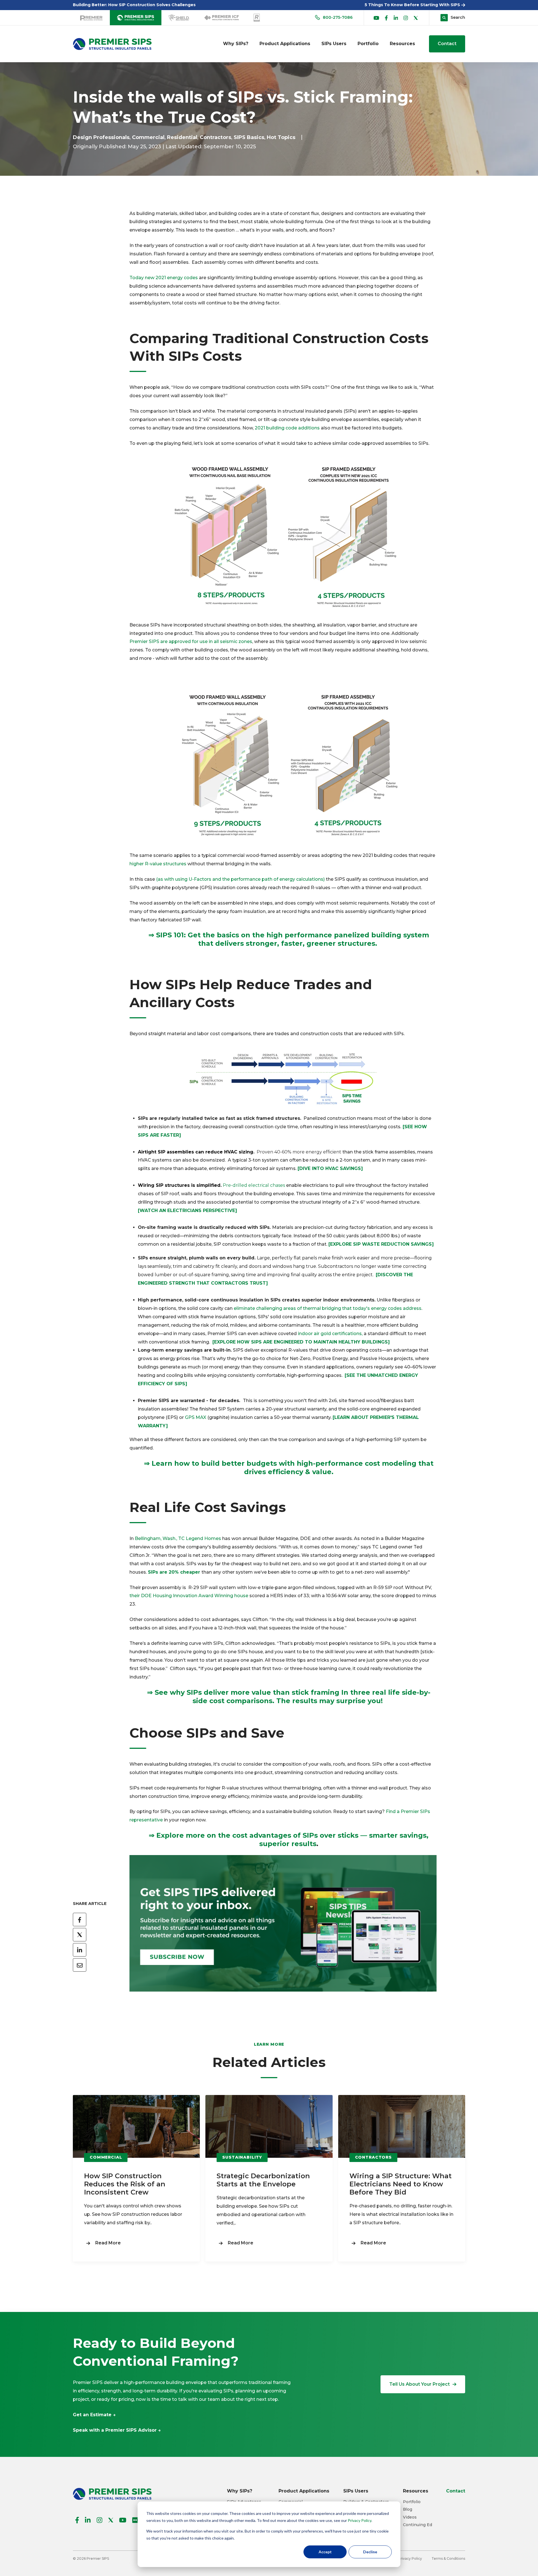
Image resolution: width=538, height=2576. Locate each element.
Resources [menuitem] (402, 44)
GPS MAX (196, 1417)
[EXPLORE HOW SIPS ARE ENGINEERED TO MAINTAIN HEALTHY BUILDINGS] (300, 1342)
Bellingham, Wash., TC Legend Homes (177, 1538)
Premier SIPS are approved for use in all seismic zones (191, 641)
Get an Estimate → (94, 2415)
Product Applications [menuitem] (285, 44)
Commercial (148, 137)
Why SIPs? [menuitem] (236, 44)
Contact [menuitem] (456, 2491)
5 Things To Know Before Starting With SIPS (413, 5)
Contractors (215, 137)
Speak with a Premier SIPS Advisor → (117, 2430)
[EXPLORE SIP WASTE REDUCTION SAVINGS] (381, 1244)
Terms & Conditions (448, 2558)
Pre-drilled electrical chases (254, 1185)
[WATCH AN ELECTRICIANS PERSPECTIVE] (187, 1210)
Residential (182, 137)
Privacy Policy (360, 2520)
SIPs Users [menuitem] (334, 44)
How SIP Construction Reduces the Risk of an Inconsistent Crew (125, 2184)
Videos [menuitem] (410, 2517)
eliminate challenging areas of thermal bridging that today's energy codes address (328, 1308)
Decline (370, 2552)
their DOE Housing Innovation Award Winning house (189, 1596)
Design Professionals (101, 137)
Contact (447, 44)
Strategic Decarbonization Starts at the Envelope (263, 2180)
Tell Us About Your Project (419, 2384)
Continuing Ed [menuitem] (418, 2525)
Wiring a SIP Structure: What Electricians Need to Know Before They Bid (401, 2184)
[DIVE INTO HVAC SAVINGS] (330, 1168)
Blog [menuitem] (408, 2509)
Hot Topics (281, 137)
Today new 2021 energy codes (164, 278)
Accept (325, 2552)
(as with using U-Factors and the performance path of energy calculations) (240, 879)
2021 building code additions (287, 428)
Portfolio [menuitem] (368, 44)
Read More (108, 2243)
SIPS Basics (249, 137)
